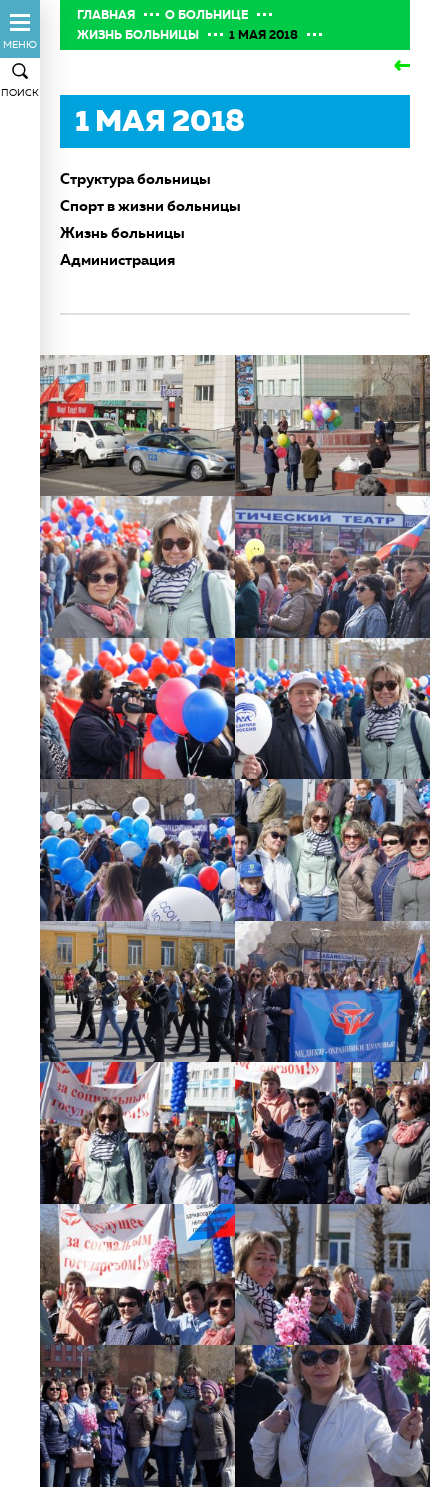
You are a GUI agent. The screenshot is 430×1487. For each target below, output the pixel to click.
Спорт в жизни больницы (150, 205)
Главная (106, 15)
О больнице (206, 15)
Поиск (20, 92)
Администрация (117, 259)
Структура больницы (135, 178)
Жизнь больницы (138, 35)
